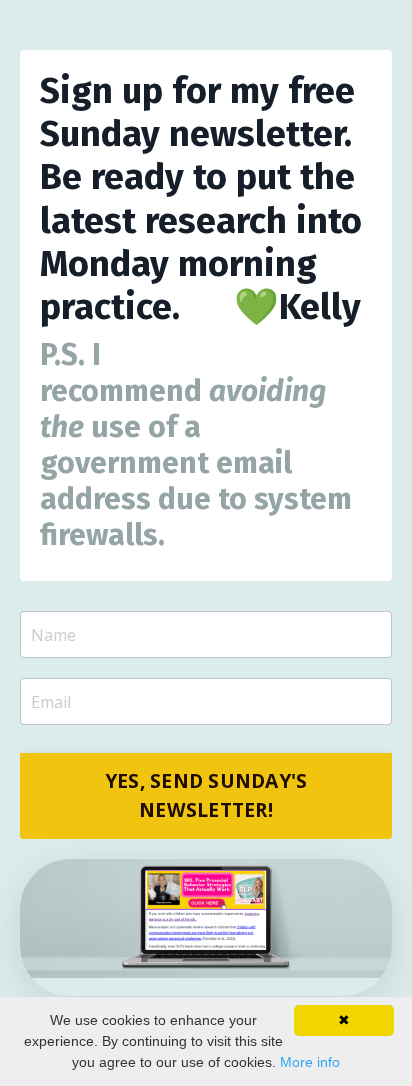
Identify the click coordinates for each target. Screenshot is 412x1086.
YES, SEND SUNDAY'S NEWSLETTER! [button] (206, 795)
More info (310, 1062)
